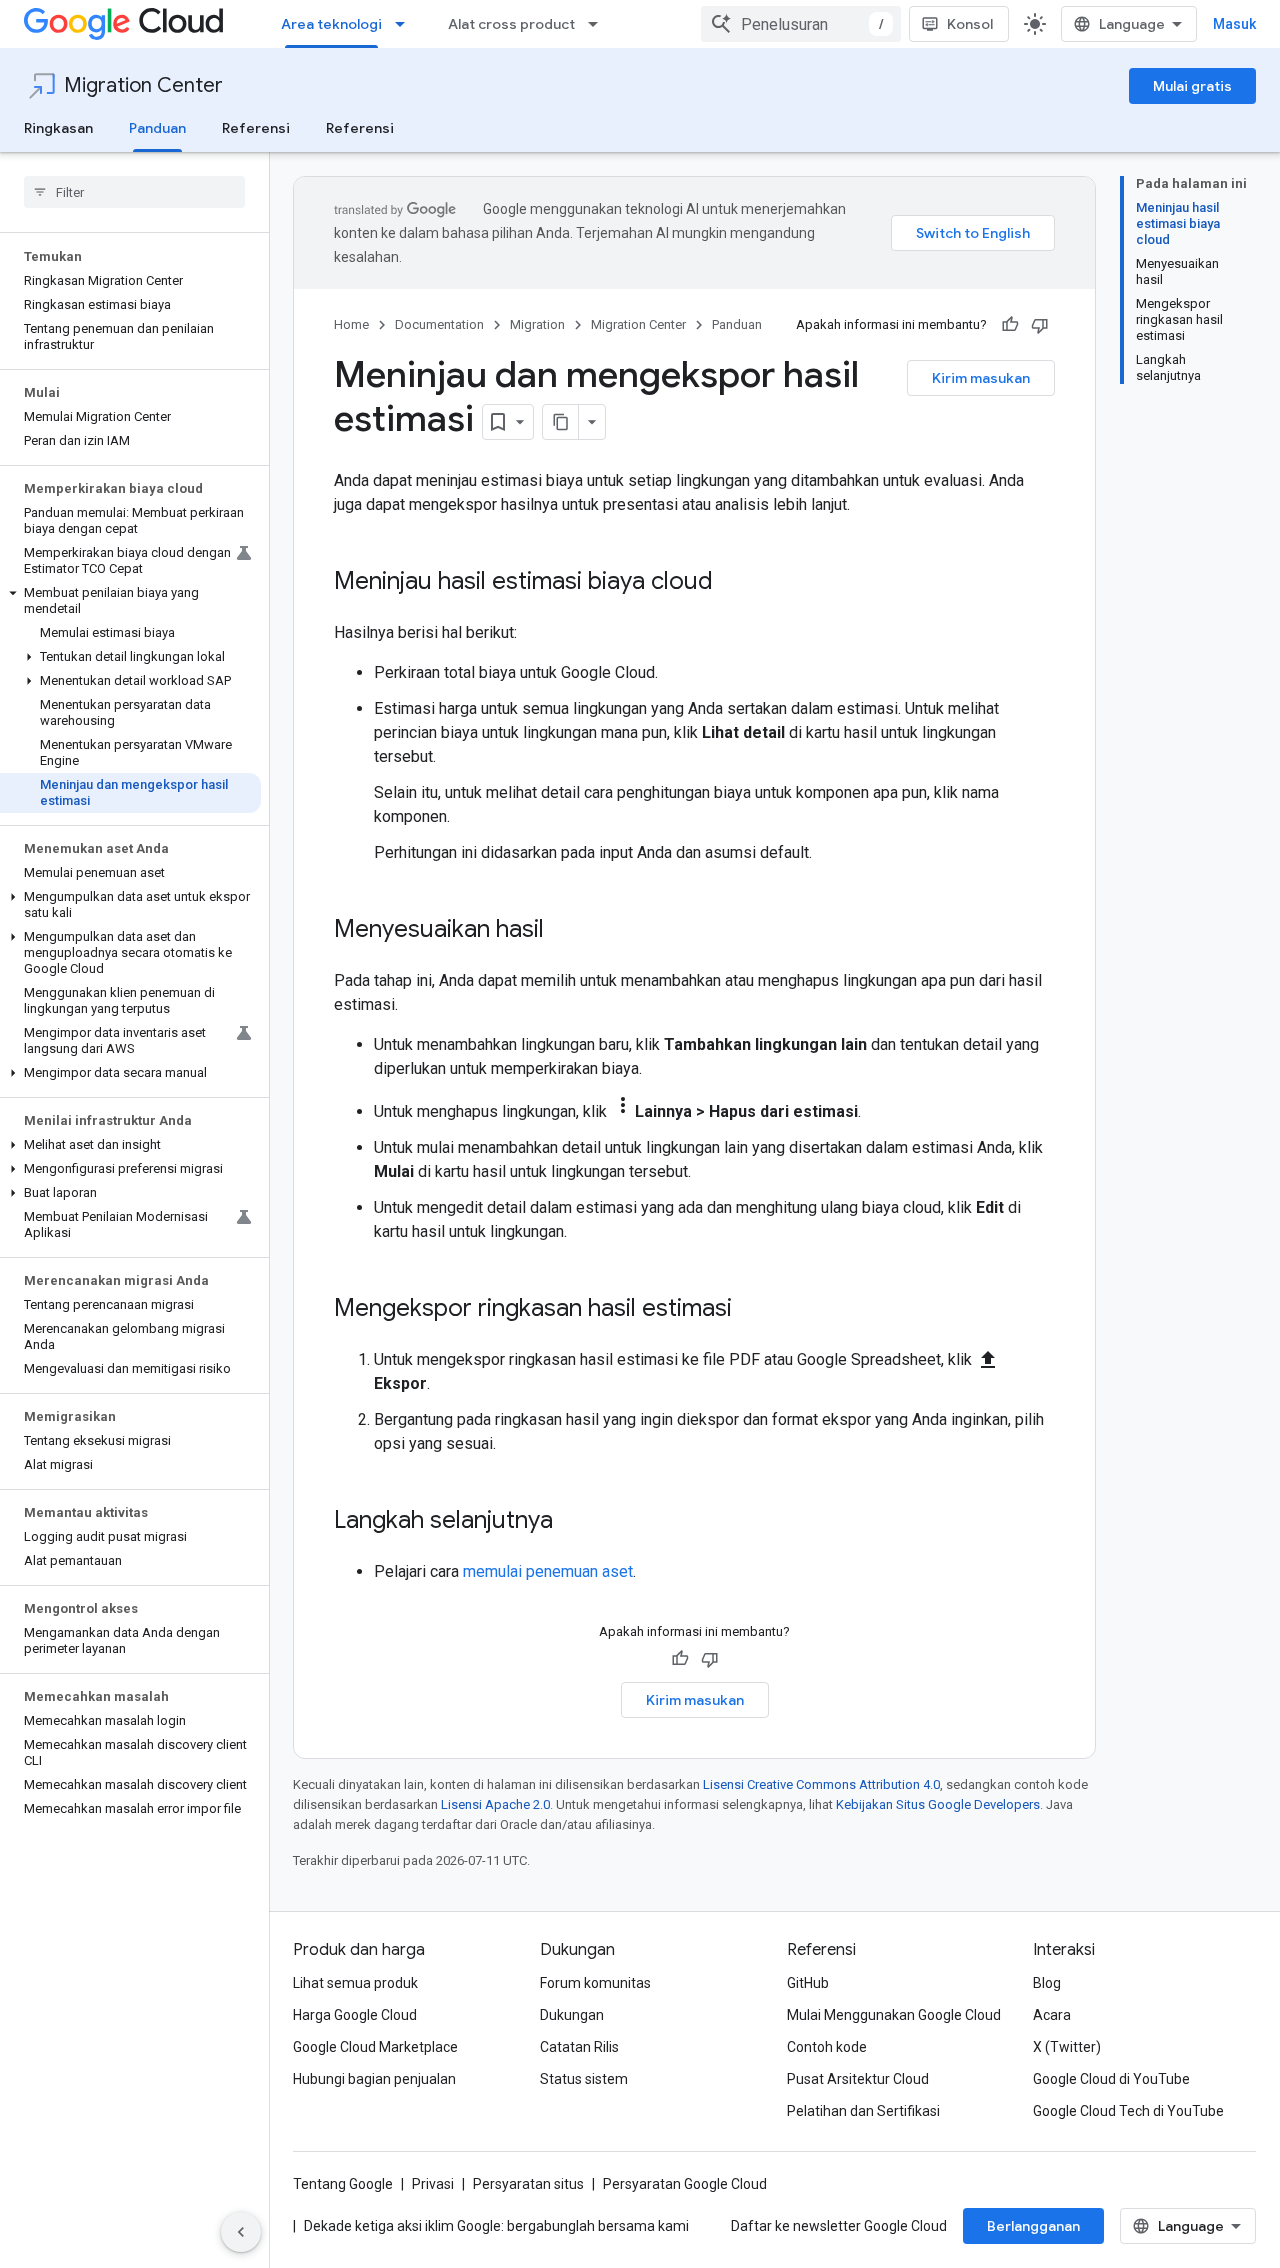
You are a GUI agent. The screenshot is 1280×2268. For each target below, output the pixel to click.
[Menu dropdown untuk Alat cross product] (599, 24)
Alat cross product (511, 24)
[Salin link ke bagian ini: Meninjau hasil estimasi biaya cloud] (733, 583)
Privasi (433, 2184)
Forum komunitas (595, 1983)
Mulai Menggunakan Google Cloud (894, 2015)
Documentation (439, 324)
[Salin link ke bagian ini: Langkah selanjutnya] (573, 1522)
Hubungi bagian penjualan (374, 2079)
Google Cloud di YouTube (1111, 2079)
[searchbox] (134, 192)
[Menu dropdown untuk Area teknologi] (406, 24)
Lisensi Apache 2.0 (495, 1804)
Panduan (157, 128)
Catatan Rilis (579, 2047)
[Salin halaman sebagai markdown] (561, 422)
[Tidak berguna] (1040, 325)
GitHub (808, 1983)
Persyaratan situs (528, 2184)
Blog (1047, 1983)
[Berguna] (1010, 325)
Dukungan (572, 2015)
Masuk (1234, 24)
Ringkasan (58, 128)
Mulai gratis (1192, 86)
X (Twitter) (1067, 2047)
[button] (130, 601)
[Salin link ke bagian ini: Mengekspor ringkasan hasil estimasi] (752, 1310)
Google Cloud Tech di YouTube (1128, 2111)
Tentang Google (343, 2184)
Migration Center (143, 85)
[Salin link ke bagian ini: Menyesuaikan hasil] (564, 931)
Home (351, 324)
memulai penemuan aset (548, 1571)
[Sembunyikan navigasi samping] (241, 2232)
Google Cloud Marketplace (375, 2047)
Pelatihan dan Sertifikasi (863, 2111)
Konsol (970, 24)
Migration (537, 324)
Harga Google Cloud (355, 2015)
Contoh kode (827, 2047)
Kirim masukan (981, 378)
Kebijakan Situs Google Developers (938, 1804)
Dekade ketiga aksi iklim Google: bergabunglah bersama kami (496, 2226)
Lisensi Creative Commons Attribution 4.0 (821, 1784)
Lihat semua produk (355, 1983)
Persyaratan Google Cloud (685, 2184)
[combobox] (801, 24)
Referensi (256, 128)
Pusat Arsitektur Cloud (858, 2079)
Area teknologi (331, 24)
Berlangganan (1033, 2226)
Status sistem (584, 2079)
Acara (1052, 2015)
